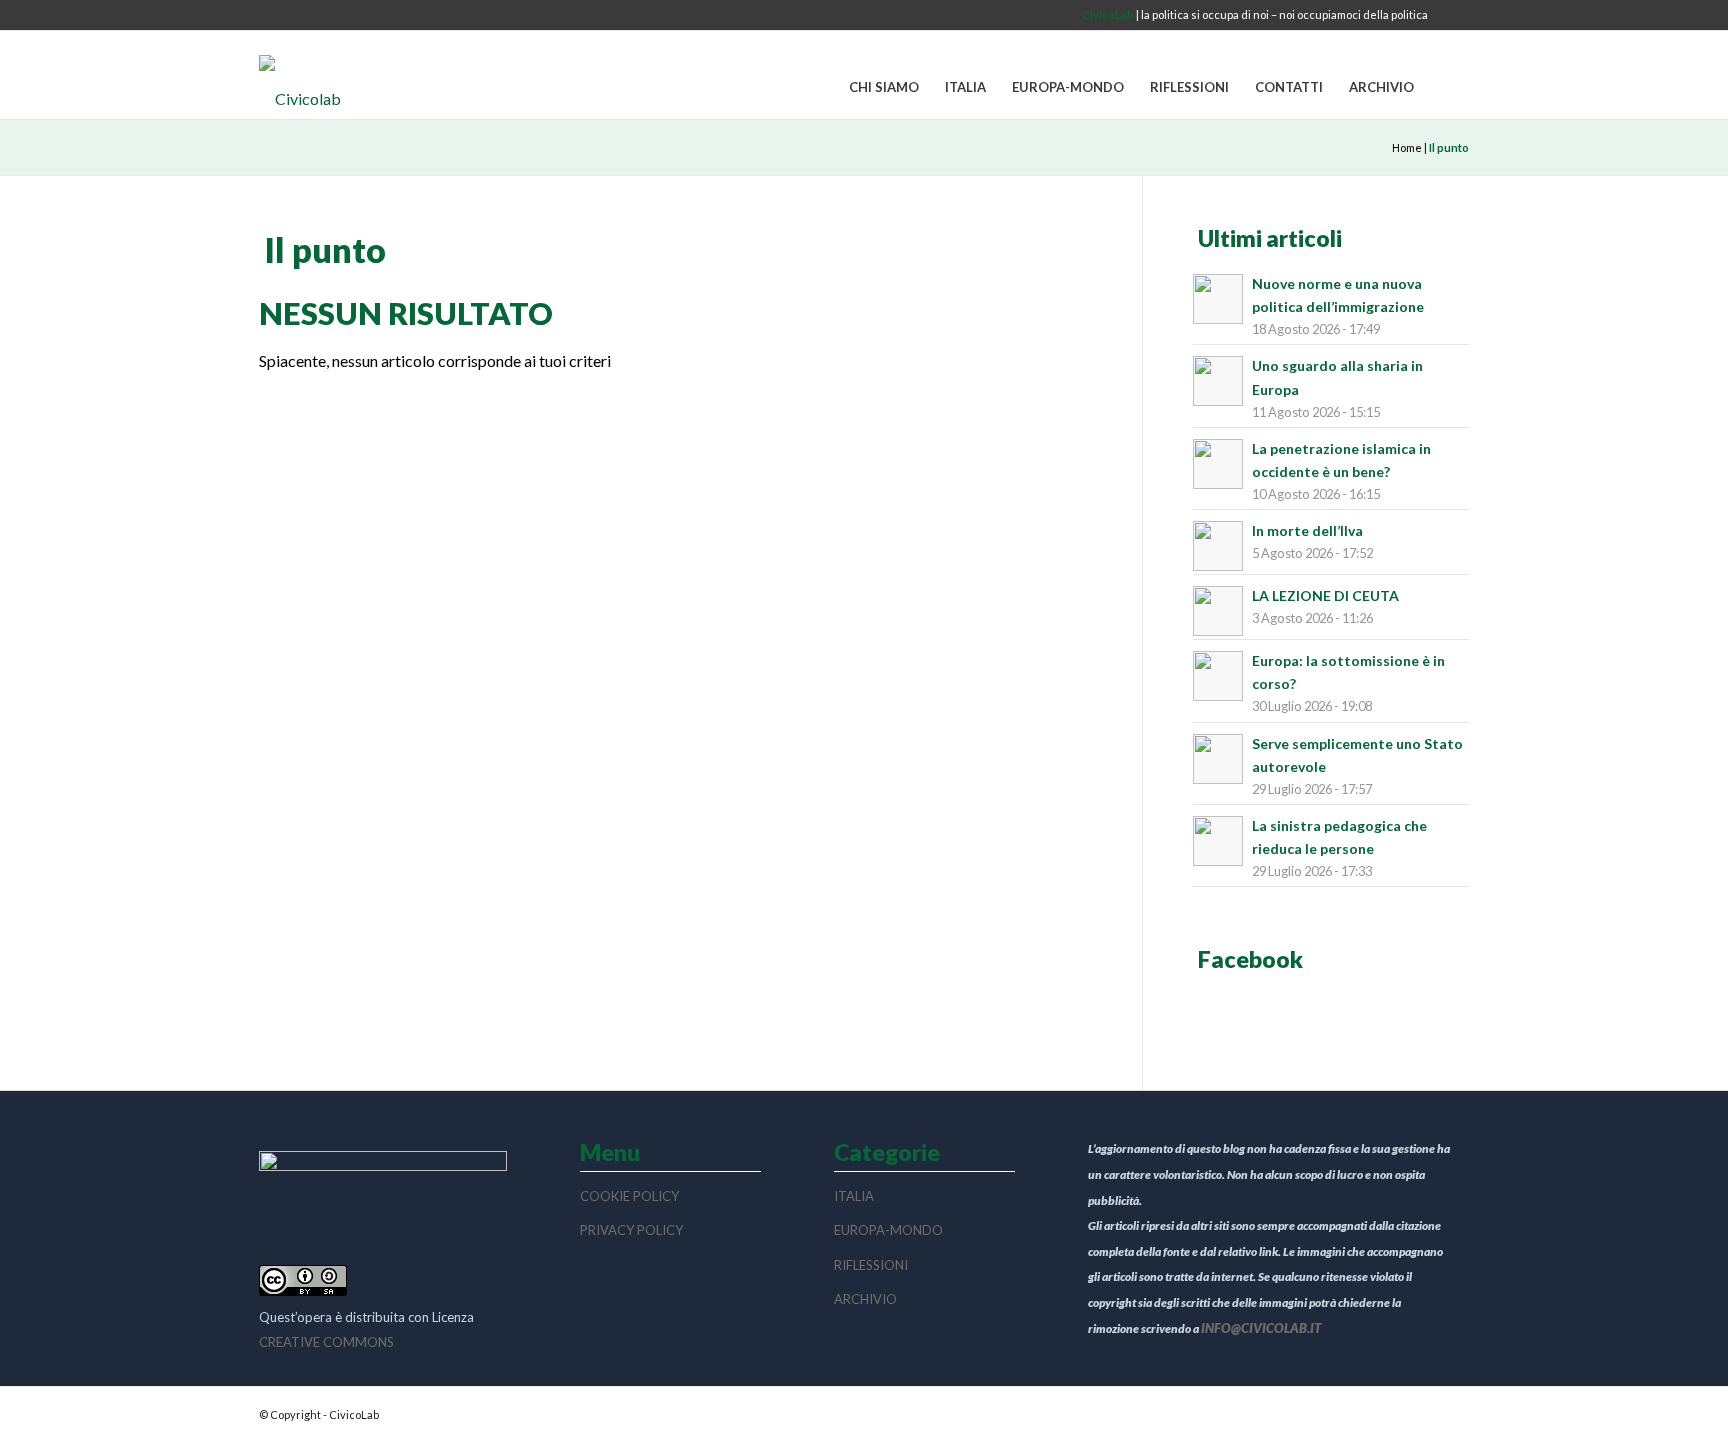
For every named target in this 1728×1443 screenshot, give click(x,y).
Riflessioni (871, 1265)
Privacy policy (631, 1230)
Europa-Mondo (888, 1230)
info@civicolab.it (1261, 1328)
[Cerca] (1448, 88)
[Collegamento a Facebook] (1454, 15)
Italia (854, 1196)
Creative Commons (326, 1342)
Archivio (865, 1299)
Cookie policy (629, 1196)
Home (1407, 147)
